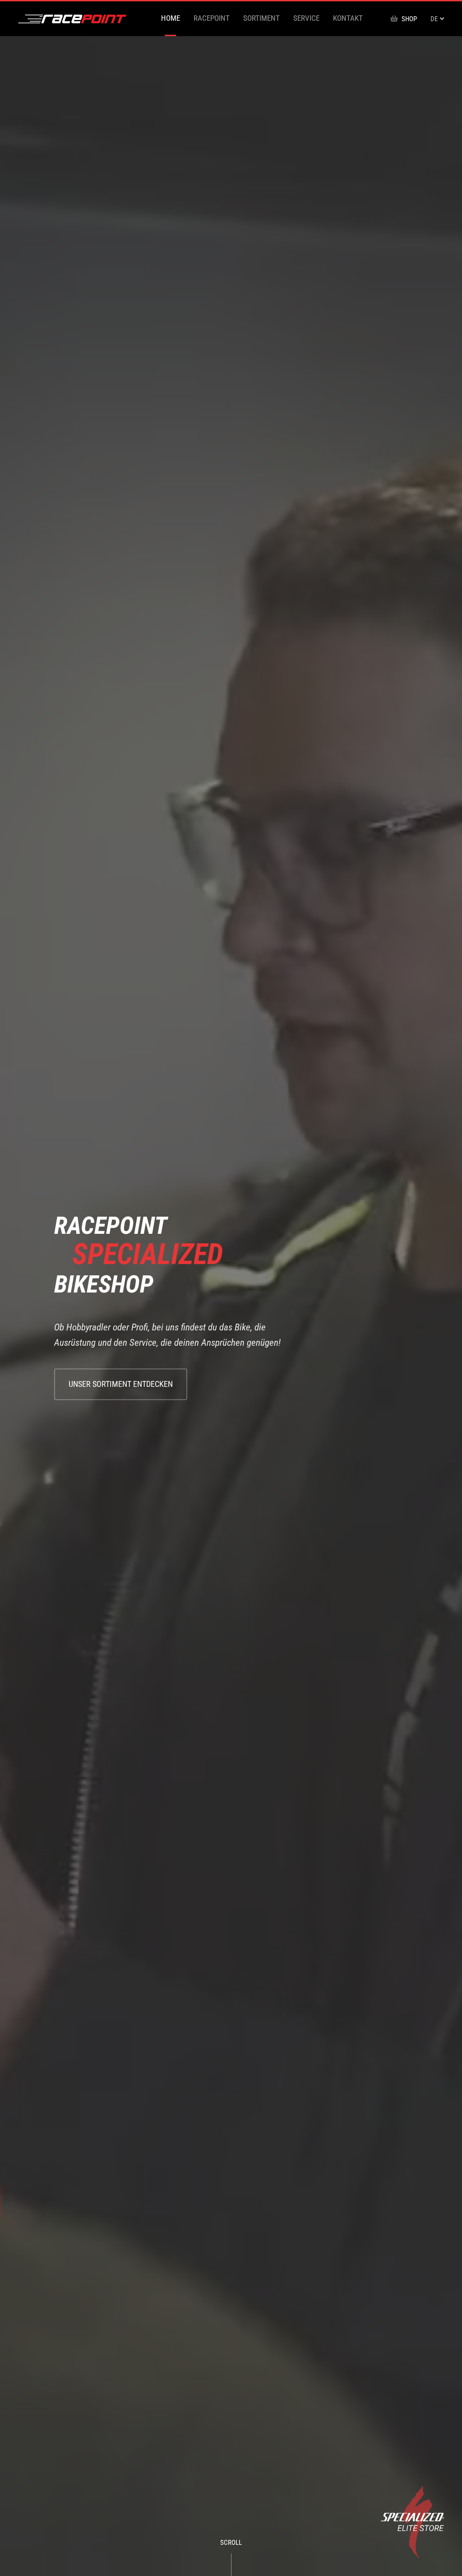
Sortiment (261, 18)
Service (306, 18)
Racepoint (212, 18)
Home (171, 18)
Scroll (231, 2543)
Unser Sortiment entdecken (121, 1384)
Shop (409, 19)
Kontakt (348, 18)
